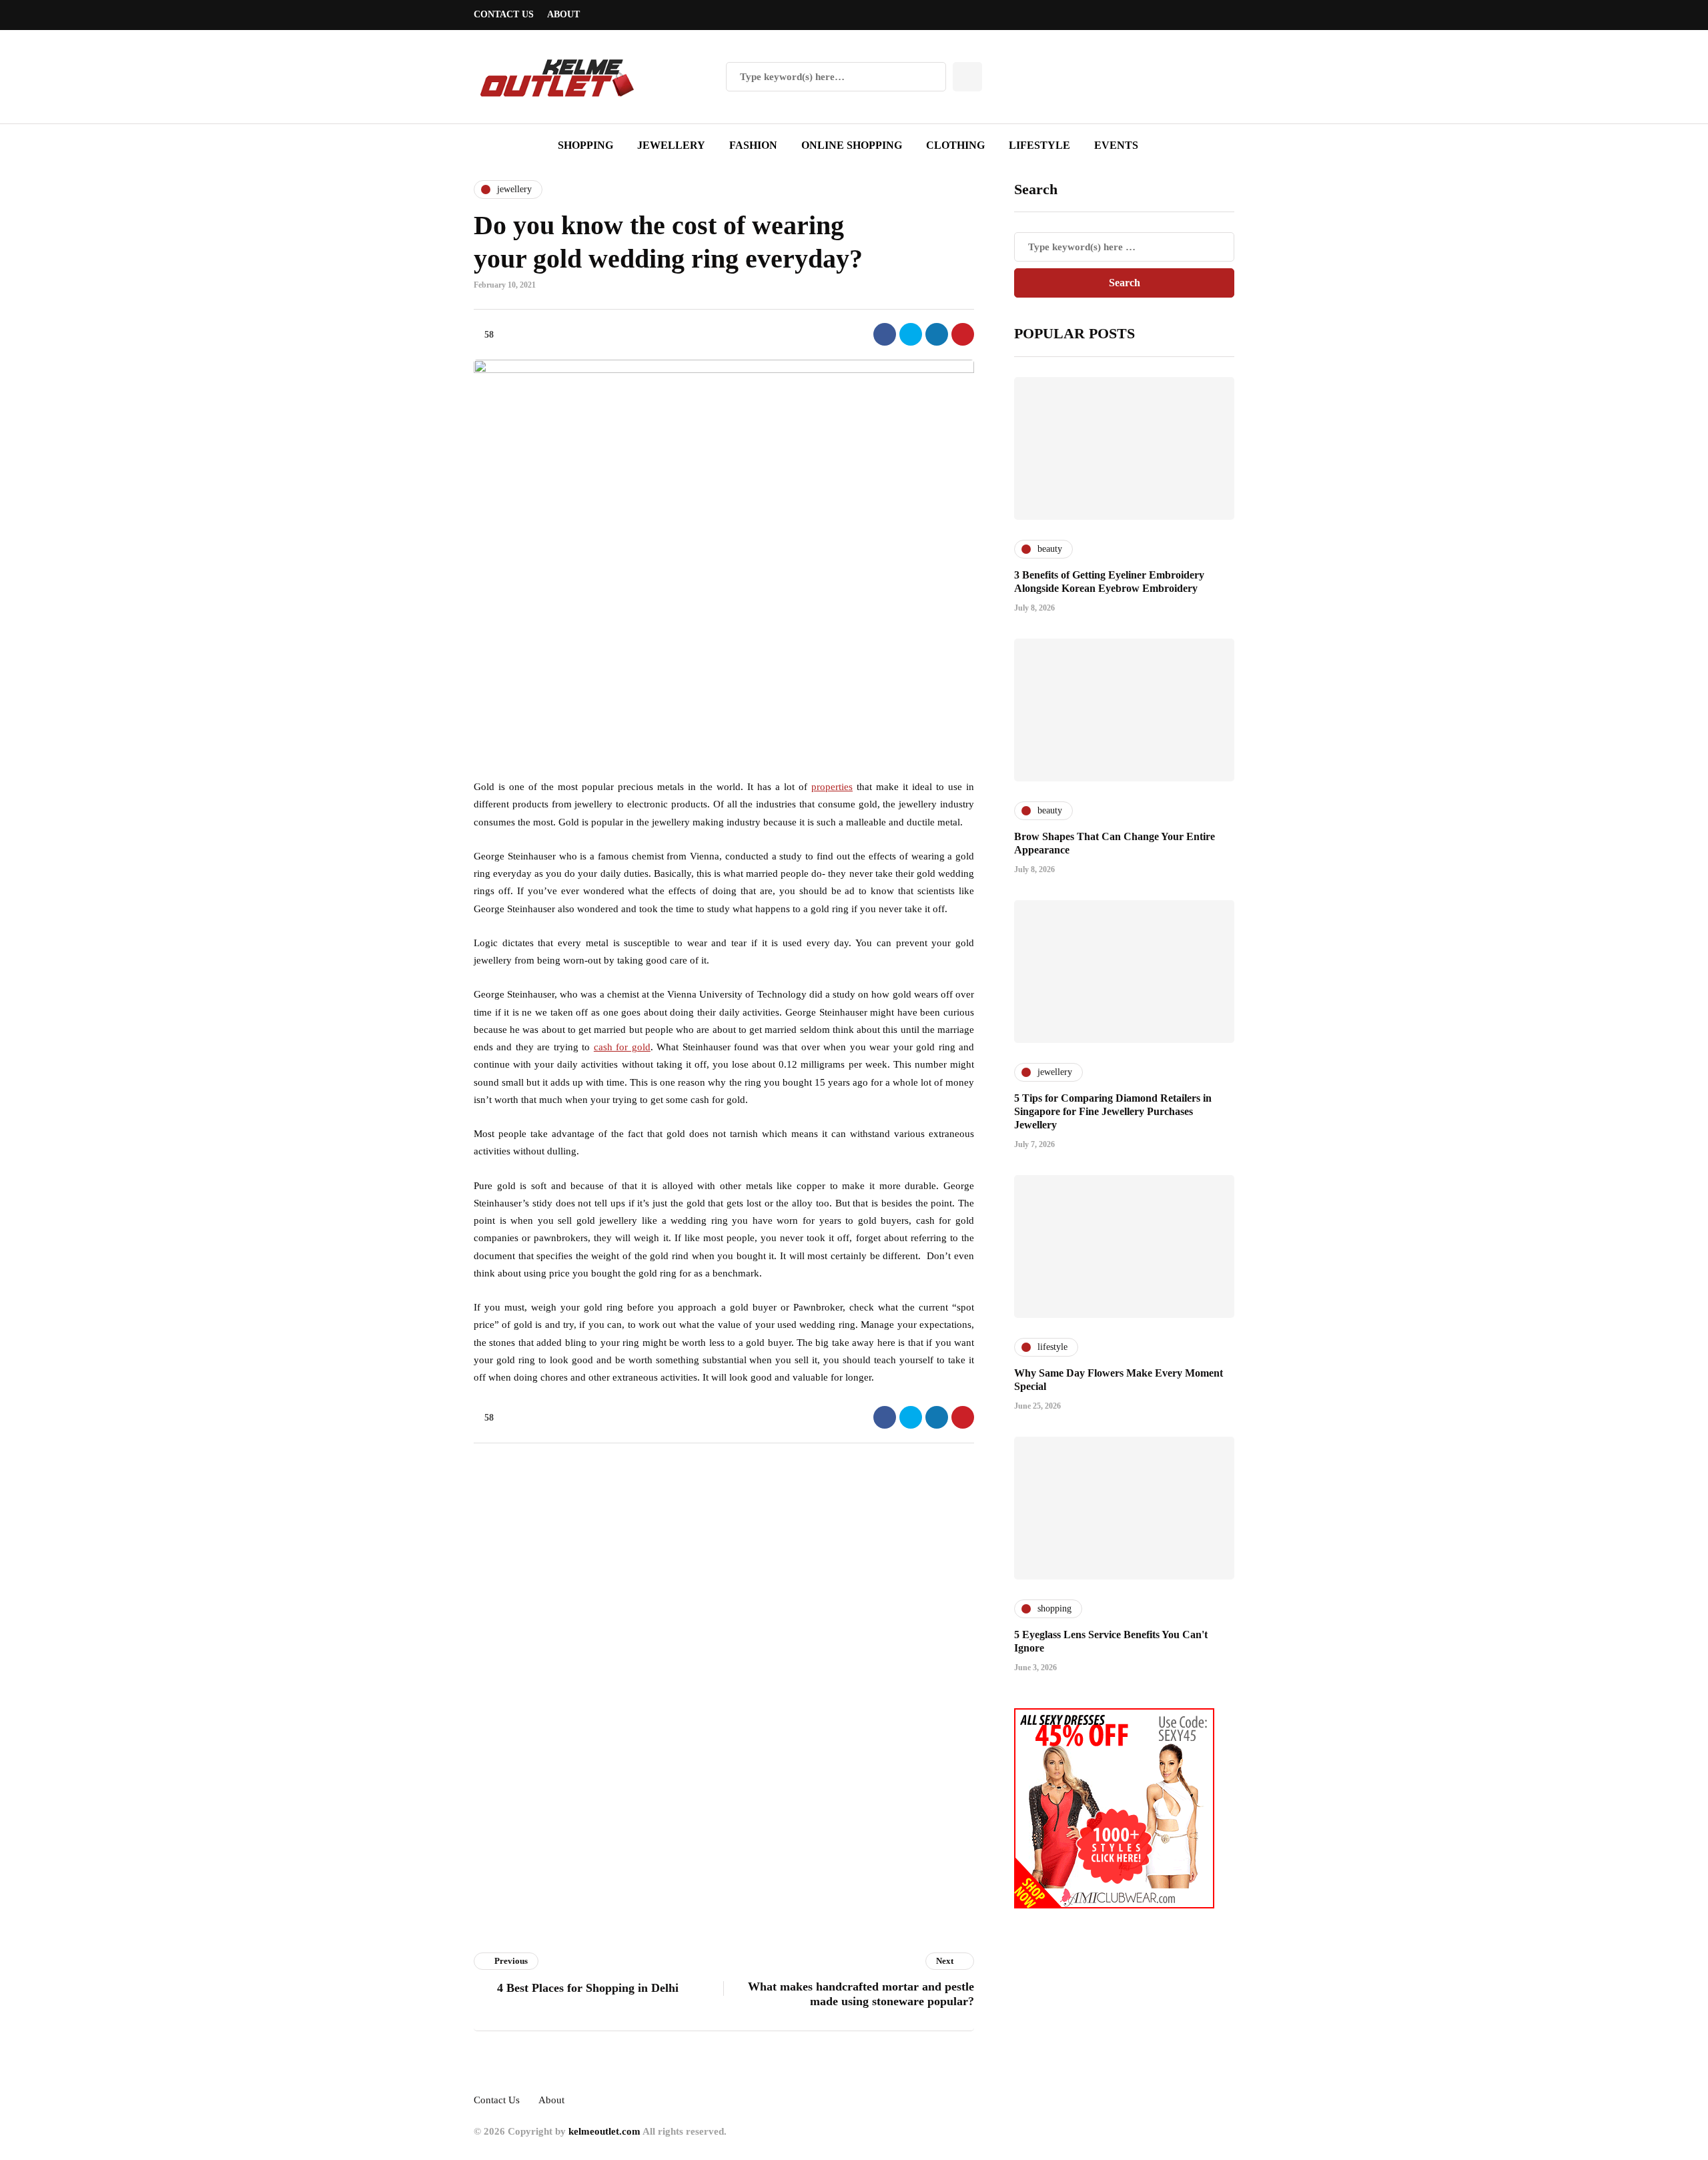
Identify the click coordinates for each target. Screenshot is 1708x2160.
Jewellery (671, 145)
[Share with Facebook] (885, 334)
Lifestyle (1039, 145)
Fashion (753, 145)
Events (1116, 145)
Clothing (955, 145)
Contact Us (504, 14)
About (563, 14)
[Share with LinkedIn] (937, 334)
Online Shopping (852, 145)
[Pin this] (963, 334)
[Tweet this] (911, 334)
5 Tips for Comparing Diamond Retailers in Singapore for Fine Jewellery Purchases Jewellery (1113, 1111)
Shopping (585, 145)
